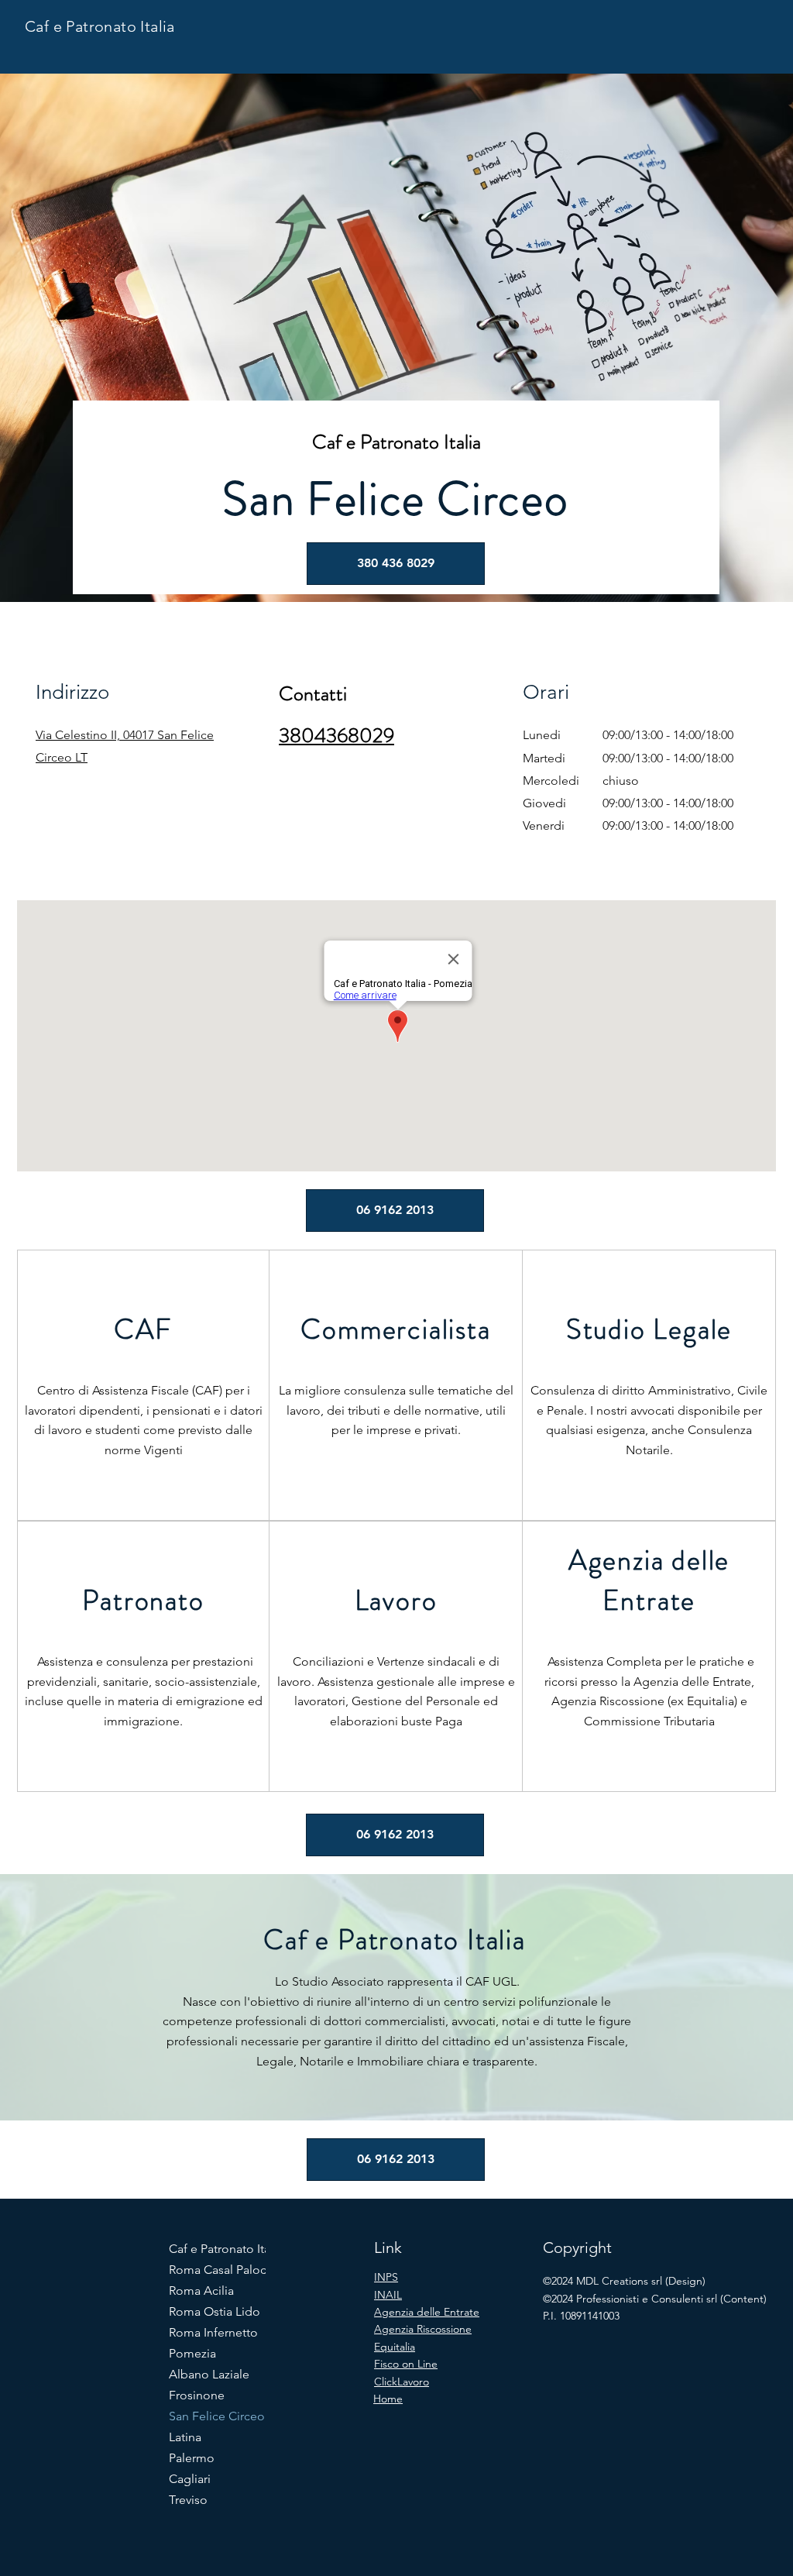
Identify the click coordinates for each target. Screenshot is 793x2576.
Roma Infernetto (213, 2332)
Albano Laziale (209, 2374)
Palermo (192, 2458)
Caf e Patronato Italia (100, 26)
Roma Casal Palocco (223, 2270)
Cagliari (190, 2479)
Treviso (188, 2500)
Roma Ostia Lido (215, 2311)
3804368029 (336, 736)
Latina (185, 2437)
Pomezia (192, 2353)
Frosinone (197, 2395)
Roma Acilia (201, 2291)
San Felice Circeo (217, 2416)
